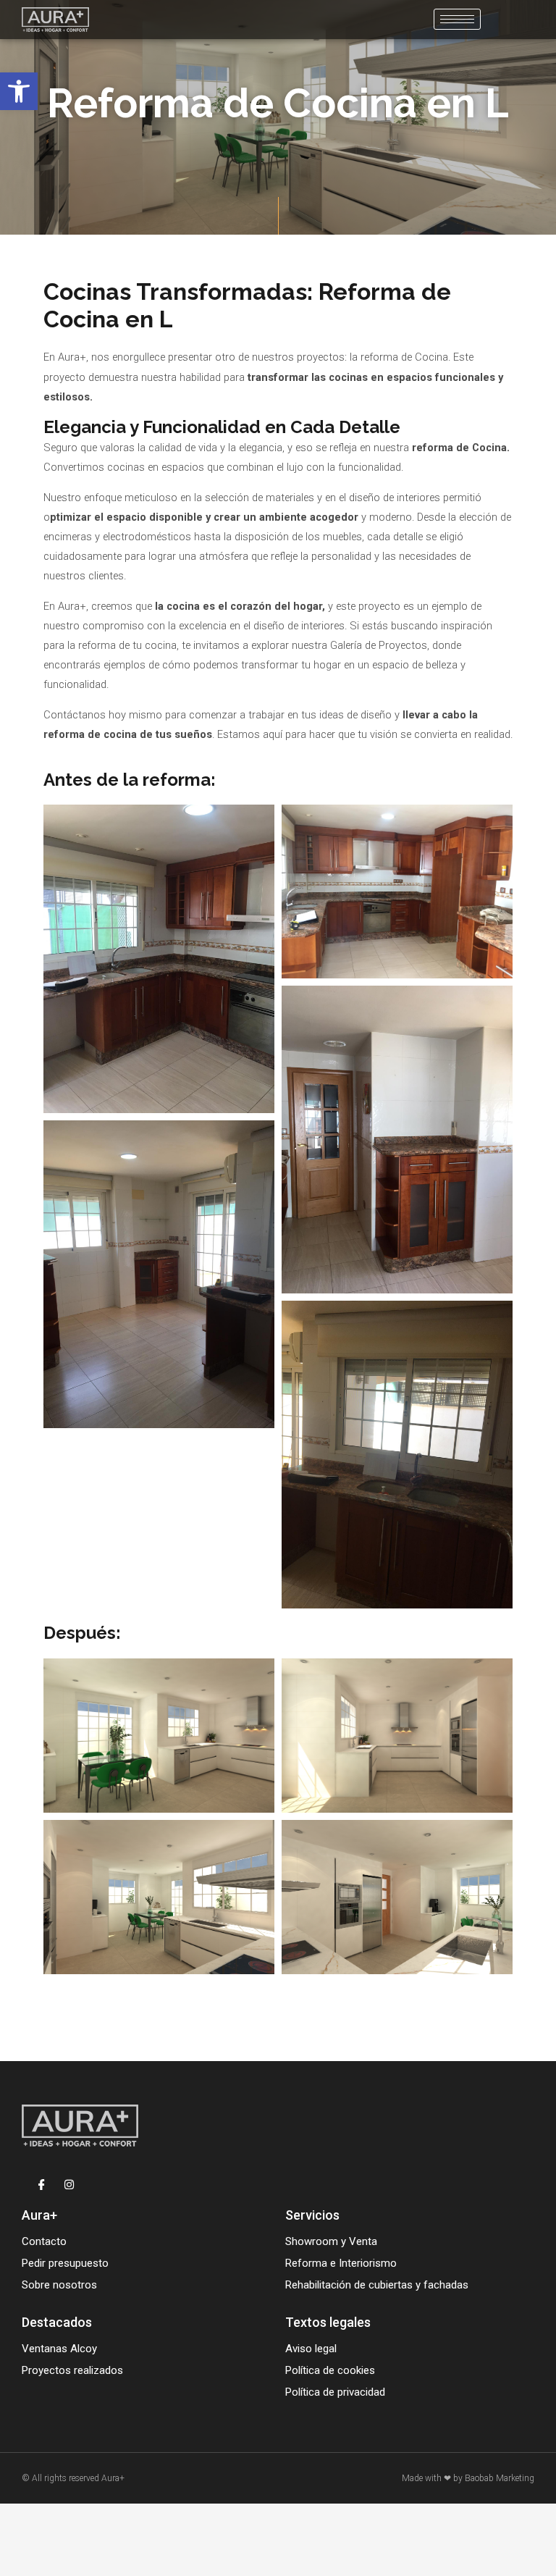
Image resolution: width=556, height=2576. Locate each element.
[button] (19, 91)
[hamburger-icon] (457, 19)
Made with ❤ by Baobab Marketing (468, 2478)
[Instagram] (69, 2185)
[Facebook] (42, 2185)
